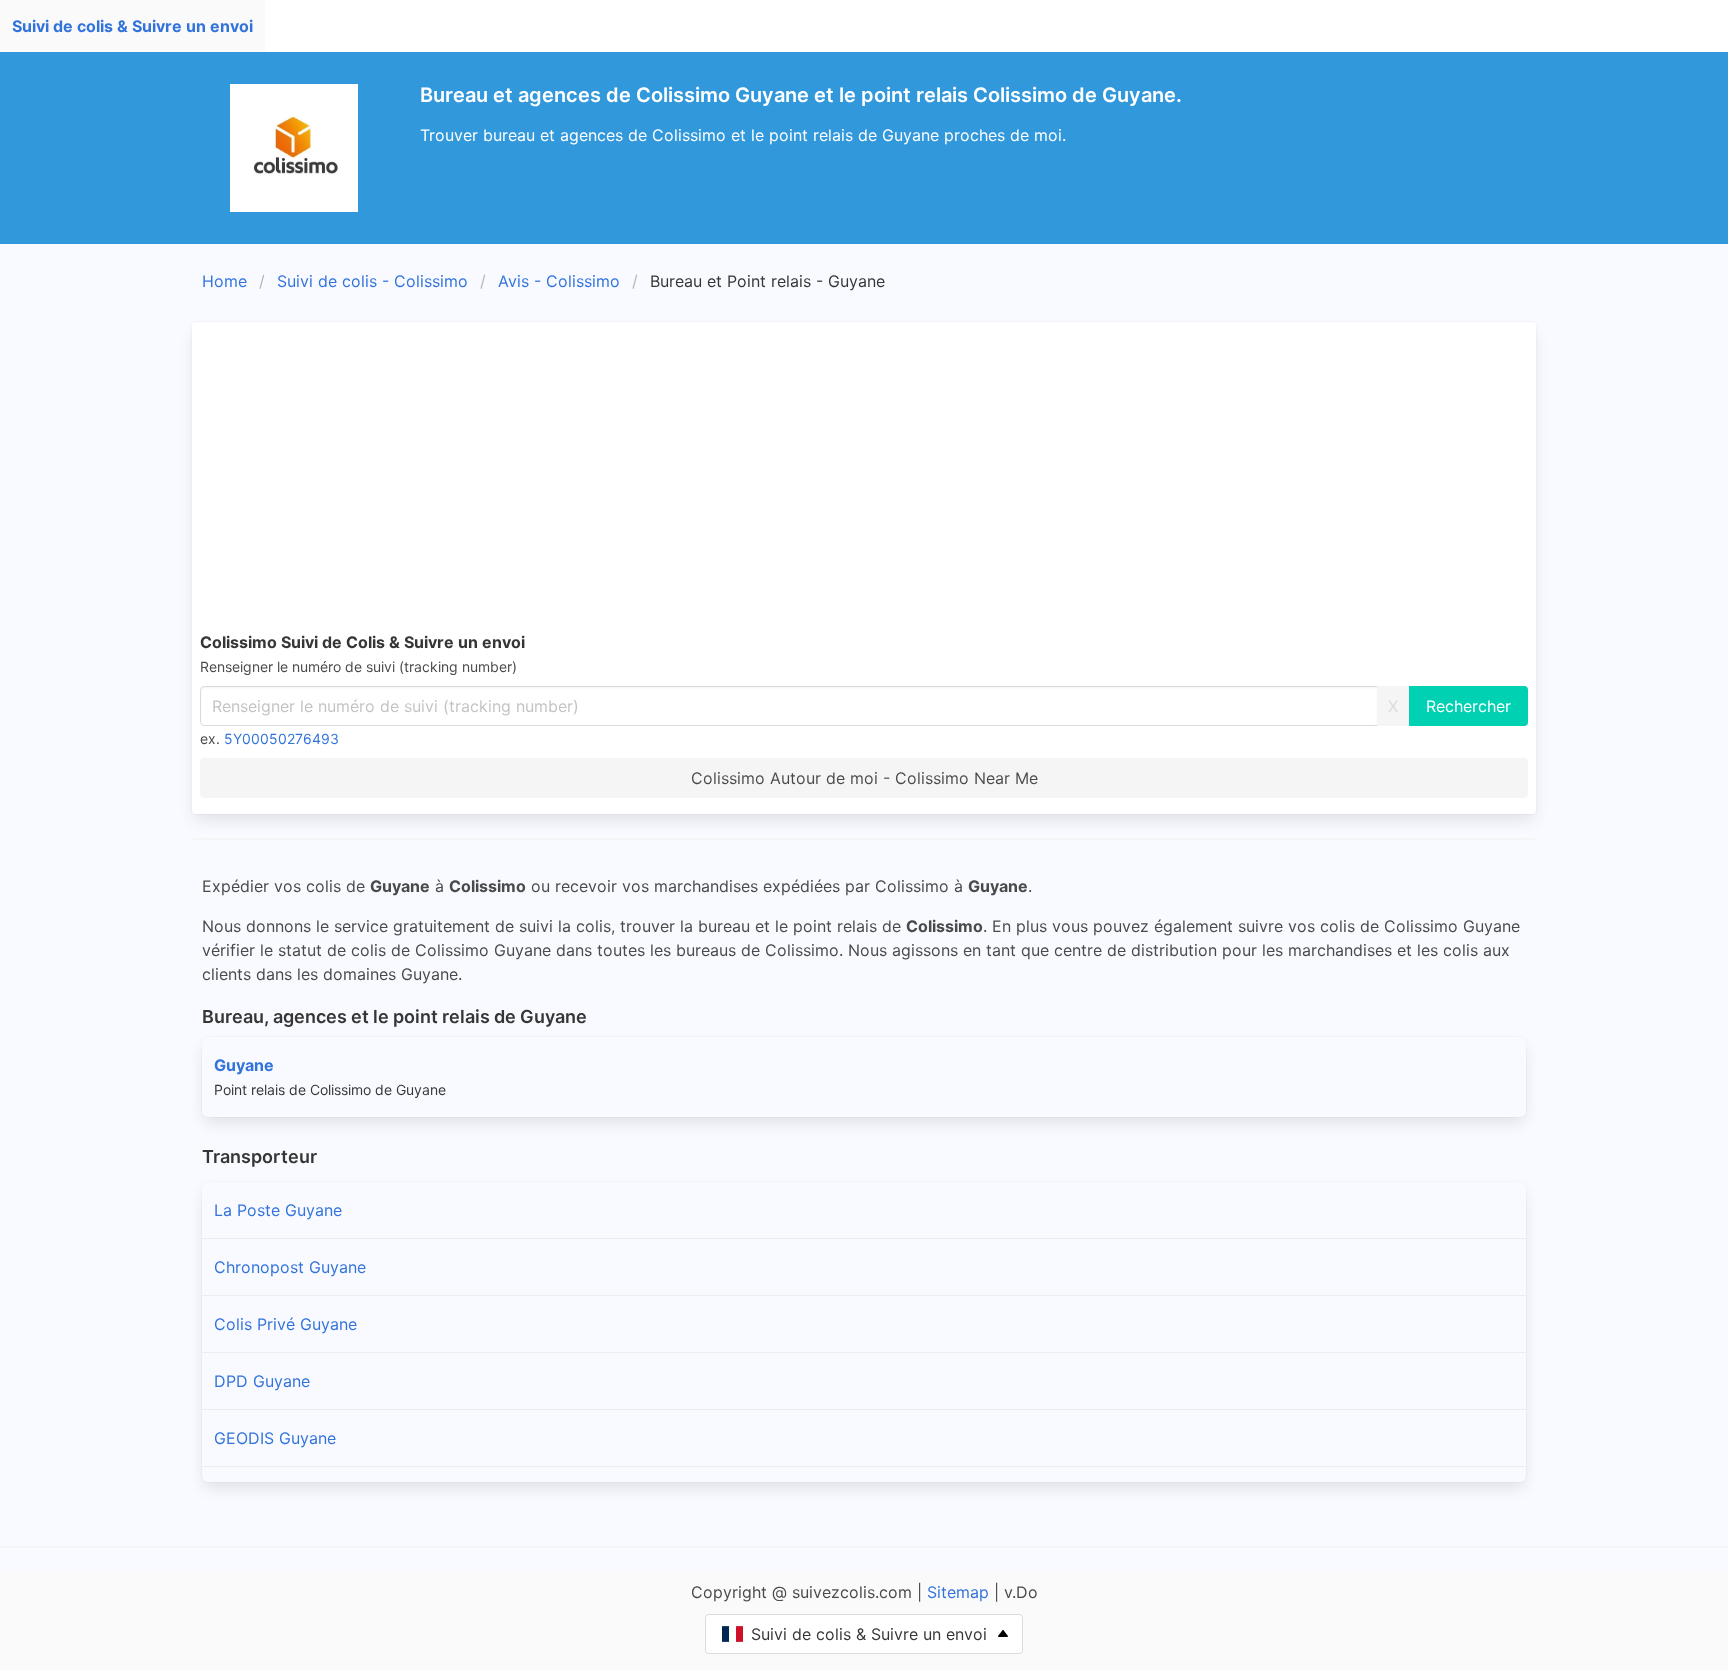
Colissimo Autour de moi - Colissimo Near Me (864, 778)
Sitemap (958, 1592)
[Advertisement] (864, 480)
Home (224, 281)
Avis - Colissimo (559, 281)
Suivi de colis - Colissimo (372, 281)
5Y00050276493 (281, 738)
